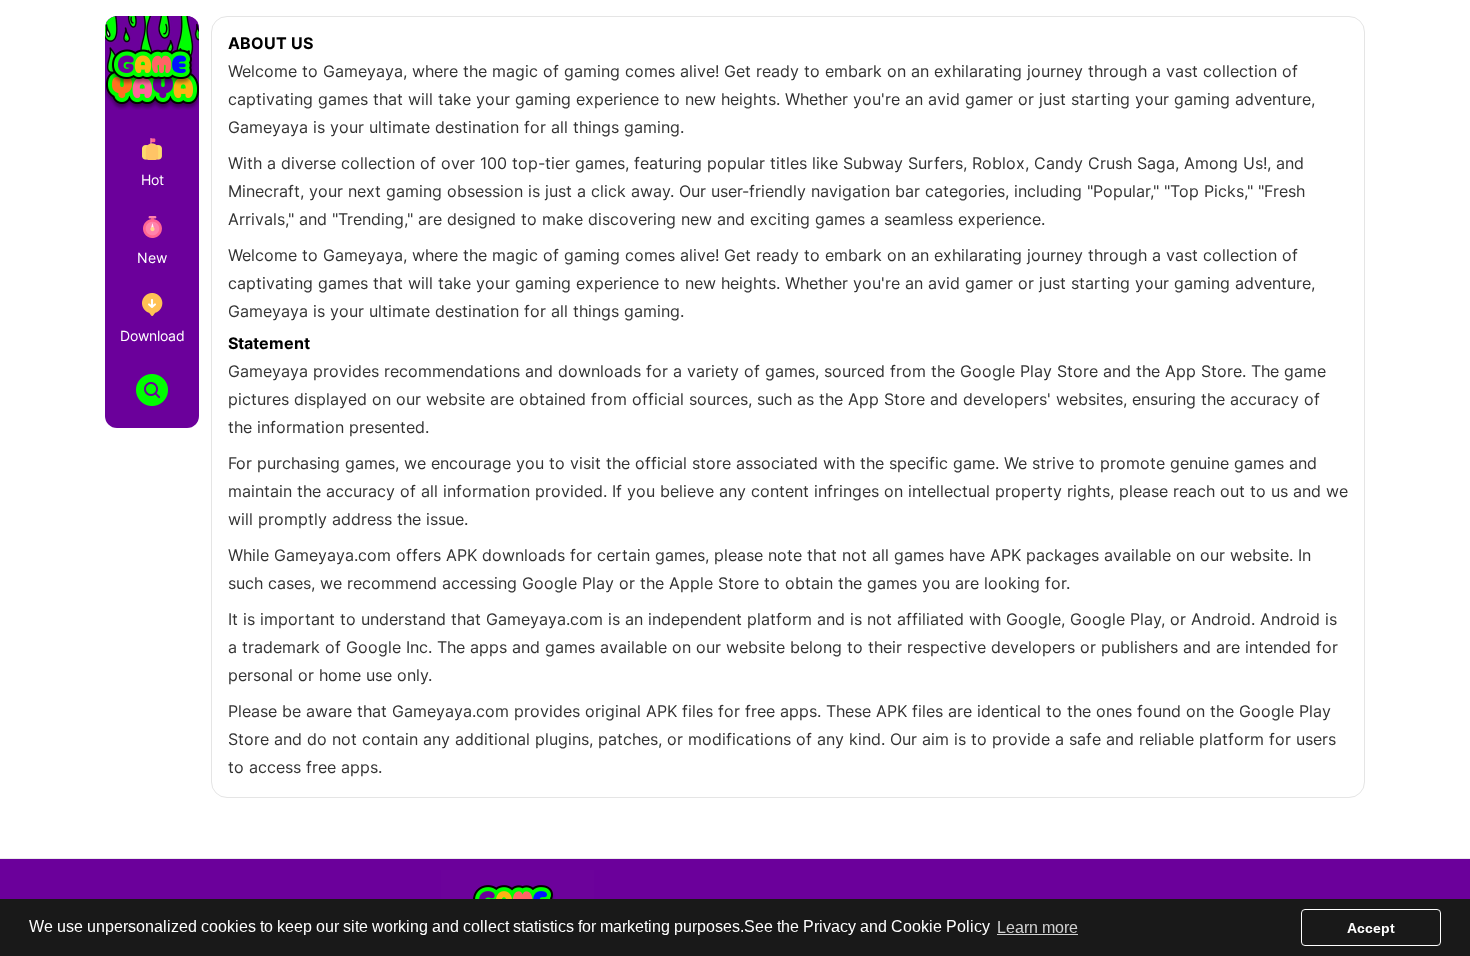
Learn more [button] (1037, 927)
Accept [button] (1371, 928)
